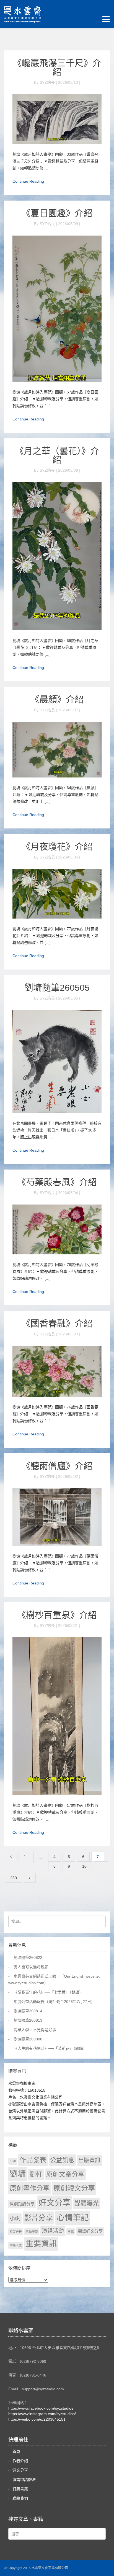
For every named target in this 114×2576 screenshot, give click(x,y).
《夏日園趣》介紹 (57, 213)
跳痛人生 (16, 2245)
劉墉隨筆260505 (57, 988)
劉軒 (36, 2174)
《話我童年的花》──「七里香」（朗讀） (48, 1992)
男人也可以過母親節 (31, 1967)
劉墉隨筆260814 (28, 2011)
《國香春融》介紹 (57, 1324)
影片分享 (38, 2218)
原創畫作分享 (30, 2188)
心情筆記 (73, 2218)
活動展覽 (32, 2232)
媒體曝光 (87, 2203)
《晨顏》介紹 (57, 700)
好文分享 (55, 2203)
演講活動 (53, 2231)
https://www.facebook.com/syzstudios (41, 2408)
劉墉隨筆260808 (28, 2039)
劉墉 (18, 2174)
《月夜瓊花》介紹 (57, 847)
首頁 (16, 2451)
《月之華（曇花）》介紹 (57, 455)
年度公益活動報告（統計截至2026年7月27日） (54, 2002)
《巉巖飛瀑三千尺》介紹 (57, 67)
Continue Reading (28, 181)
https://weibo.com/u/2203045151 (37, 2419)
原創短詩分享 (22, 2204)
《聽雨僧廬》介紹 (57, 1466)
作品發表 (33, 2160)
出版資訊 (89, 2160)
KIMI (13, 2161)
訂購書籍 (20, 2489)
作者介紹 (20, 2461)
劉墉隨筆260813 (28, 2020)
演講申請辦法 (24, 2480)
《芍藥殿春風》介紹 (57, 1182)
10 (84, 1866)
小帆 (15, 2219)
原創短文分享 (74, 2188)
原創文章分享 (65, 2174)
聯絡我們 (20, 2498)
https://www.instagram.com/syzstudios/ (42, 2414)
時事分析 (16, 2232)
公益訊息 (62, 2160)
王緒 (71, 2232)
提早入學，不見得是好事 (35, 2030)
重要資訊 (41, 2244)
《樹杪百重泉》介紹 (57, 1615)
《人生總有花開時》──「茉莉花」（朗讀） (50, 2048)
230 (14, 1878)
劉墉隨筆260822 (28, 1957)
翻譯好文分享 (90, 2231)
